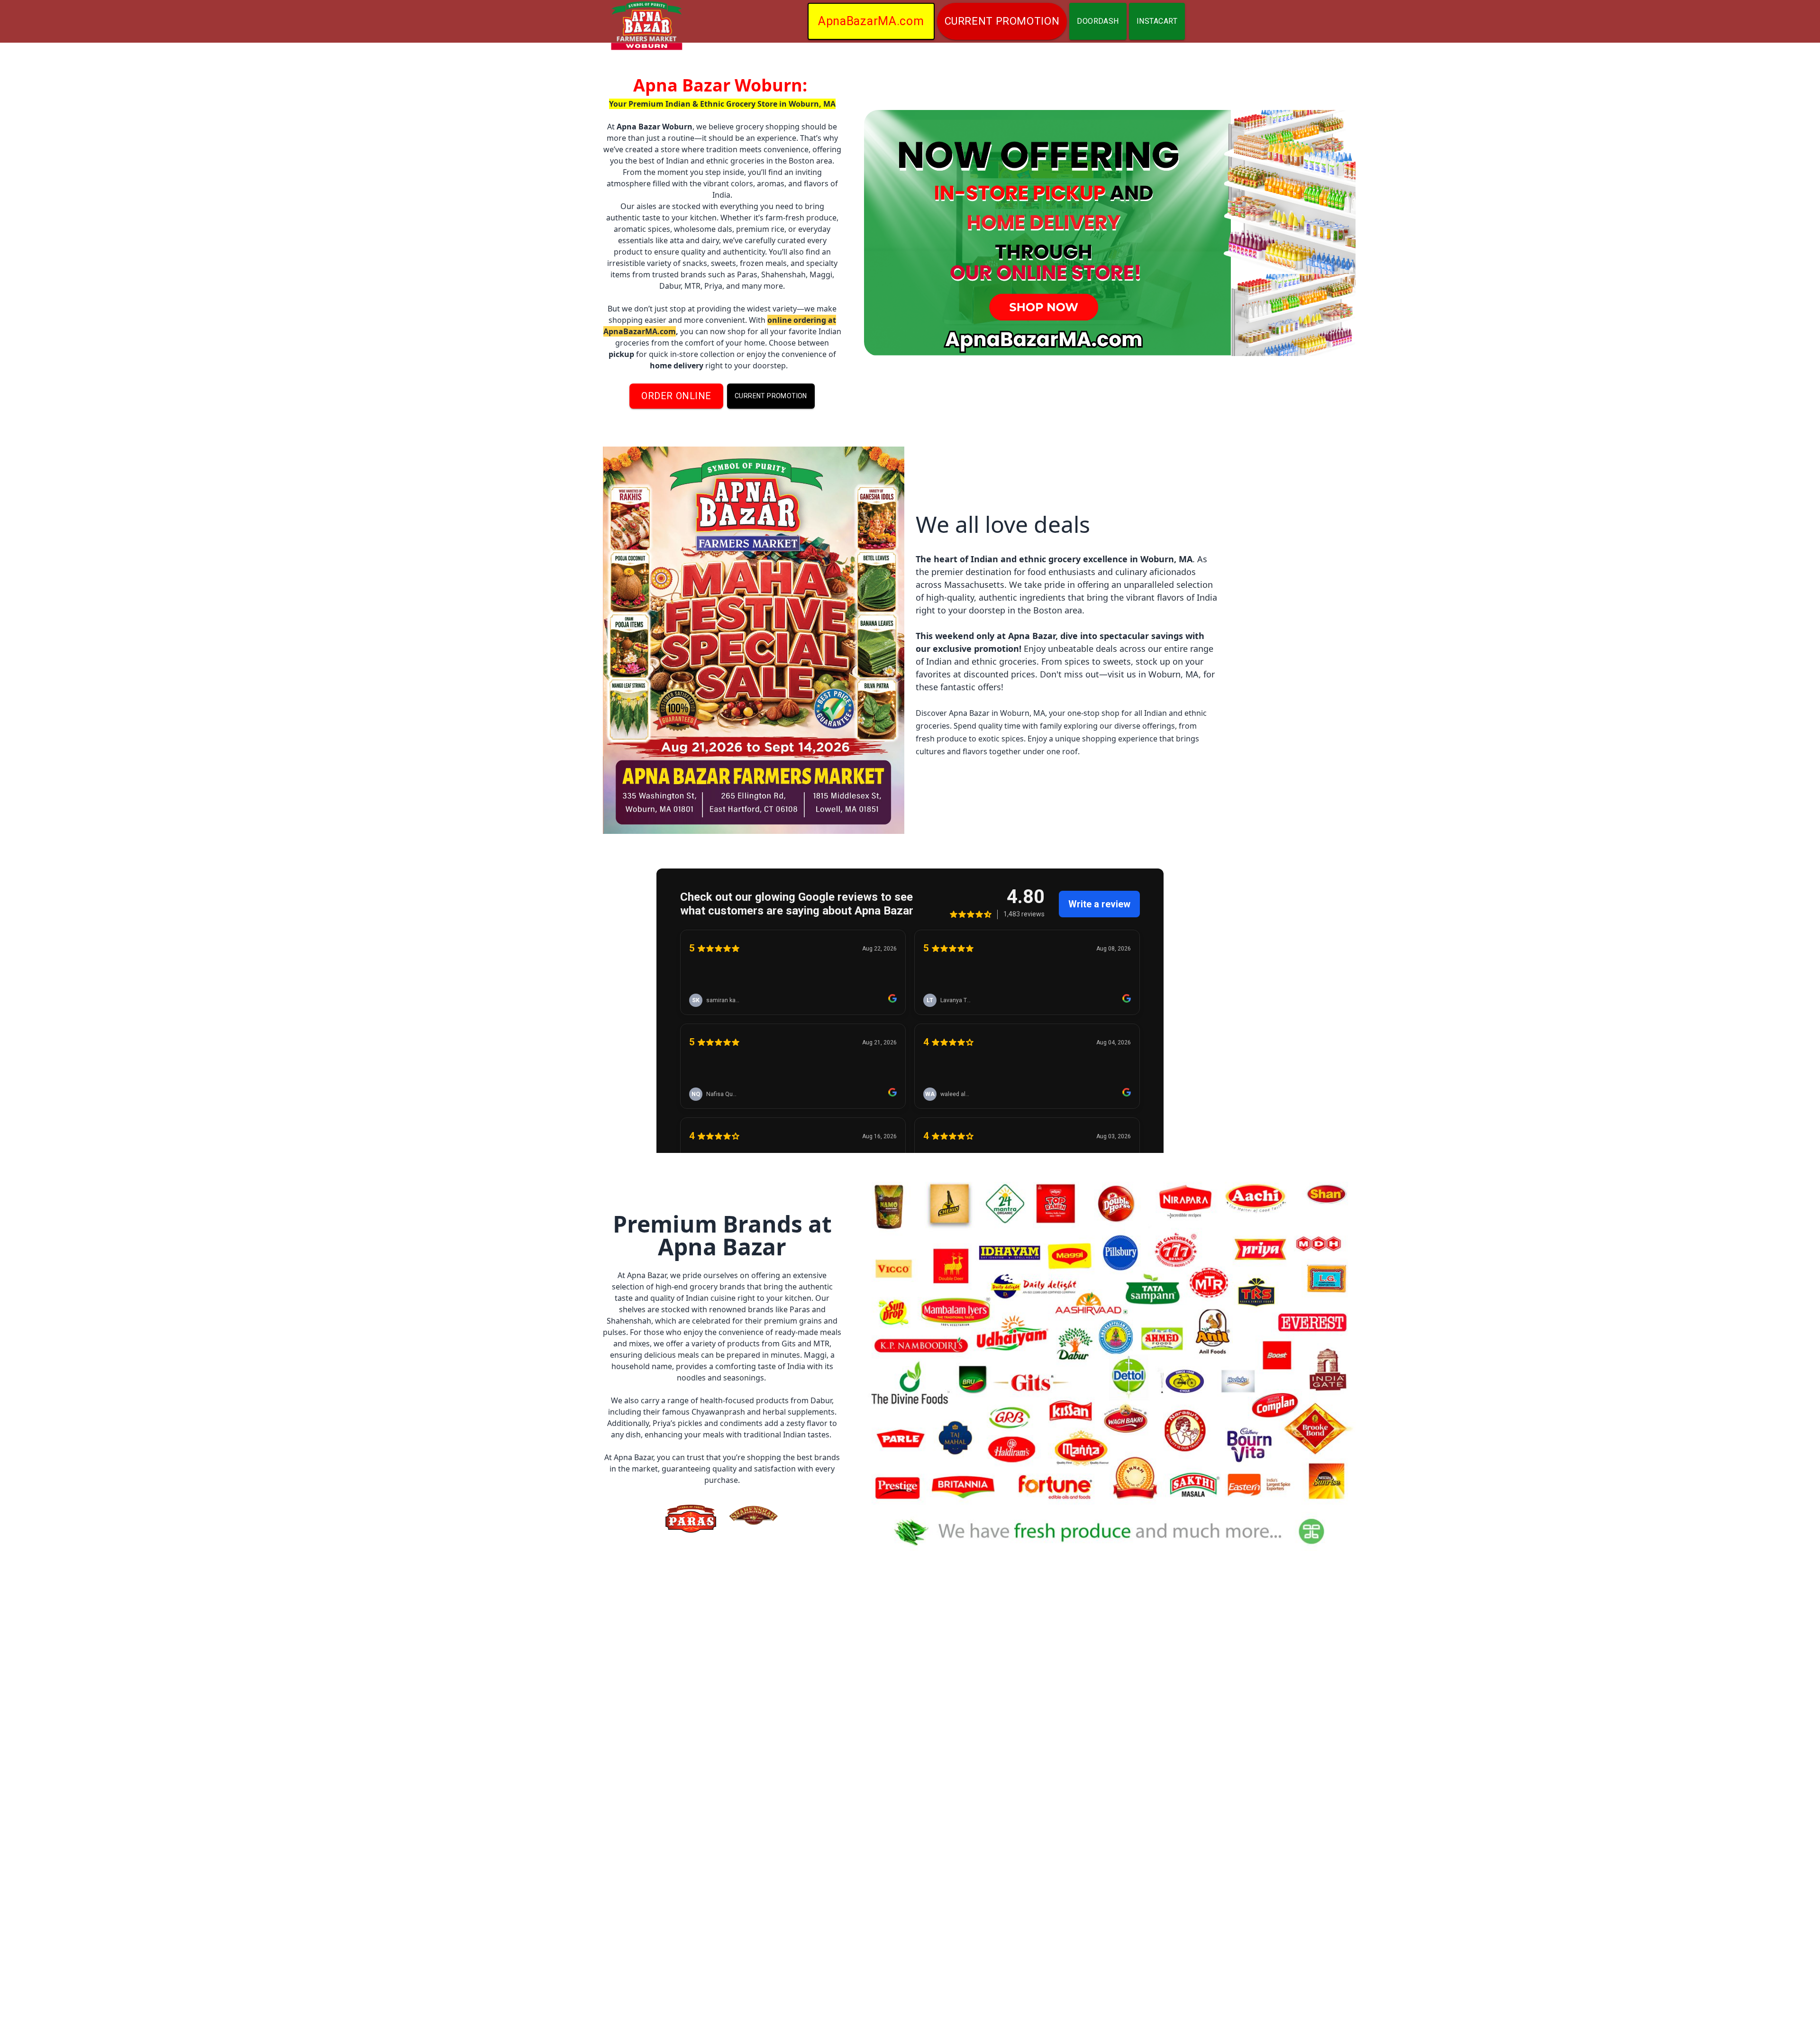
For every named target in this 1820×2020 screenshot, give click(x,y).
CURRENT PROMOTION (1002, 21)
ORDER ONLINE (676, 396)
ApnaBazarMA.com (871, 21)
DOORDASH (1098, 21)
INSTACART (1157, 21)
